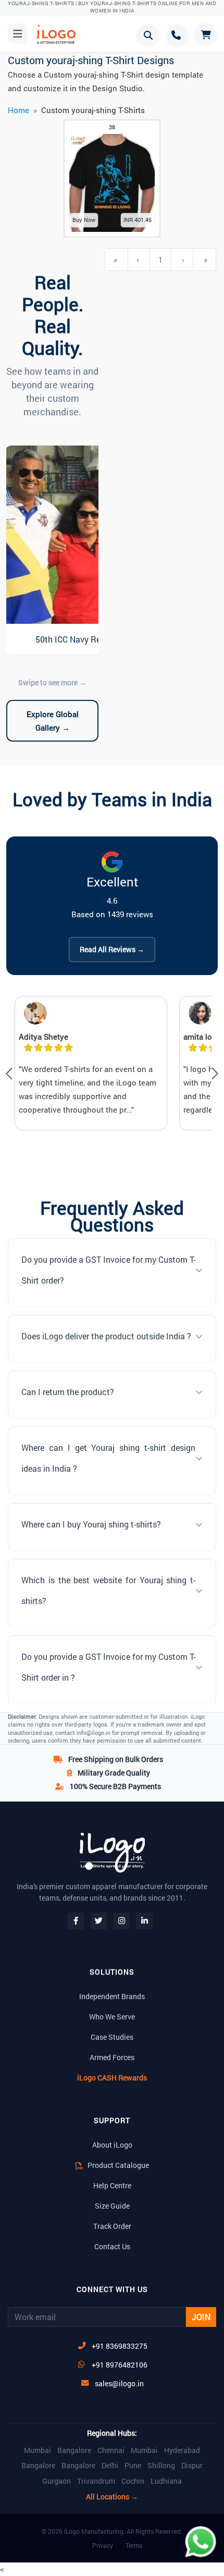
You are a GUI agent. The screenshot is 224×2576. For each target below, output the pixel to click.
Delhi (110, 2466)
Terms (134, 2545)
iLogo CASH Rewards (112, 2078)
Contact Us (112, 2246)
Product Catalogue (117, 2165)
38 (112, 127)
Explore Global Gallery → (53, 721)
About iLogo (112, 2145)
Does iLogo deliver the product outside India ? (106, 1336)
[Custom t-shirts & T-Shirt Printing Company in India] (60, 34)
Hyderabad (182, 2450)
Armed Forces (112, 2057)
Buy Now (84, 220)
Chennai (111, 2450)
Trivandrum (96, 2481)
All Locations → (112, 2497)
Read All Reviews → (112, 949)
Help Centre (112, 2185)
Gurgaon (57, 2481)
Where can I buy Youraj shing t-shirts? (91, 1524)
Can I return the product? (68, 1392)
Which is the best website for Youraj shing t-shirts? (108, 1590)
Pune (133, 2466)
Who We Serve (112, 2017)
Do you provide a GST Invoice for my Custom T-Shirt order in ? (108, 1667)
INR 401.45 (138, 220)
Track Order (112, 2226)
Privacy (103, 2545)
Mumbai (38, 2450)
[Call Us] (177, 35)
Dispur (192, 2466)
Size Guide (112, 2206)
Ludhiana (166, 2481)
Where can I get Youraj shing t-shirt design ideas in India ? (108, 1458)
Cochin (133, 2481)
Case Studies (112, 2037)
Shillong (161, 2466)
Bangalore (74, 2450)
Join (201, 2317)
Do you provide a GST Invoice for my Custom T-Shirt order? (108, 1270)
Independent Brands (112, 1996)
